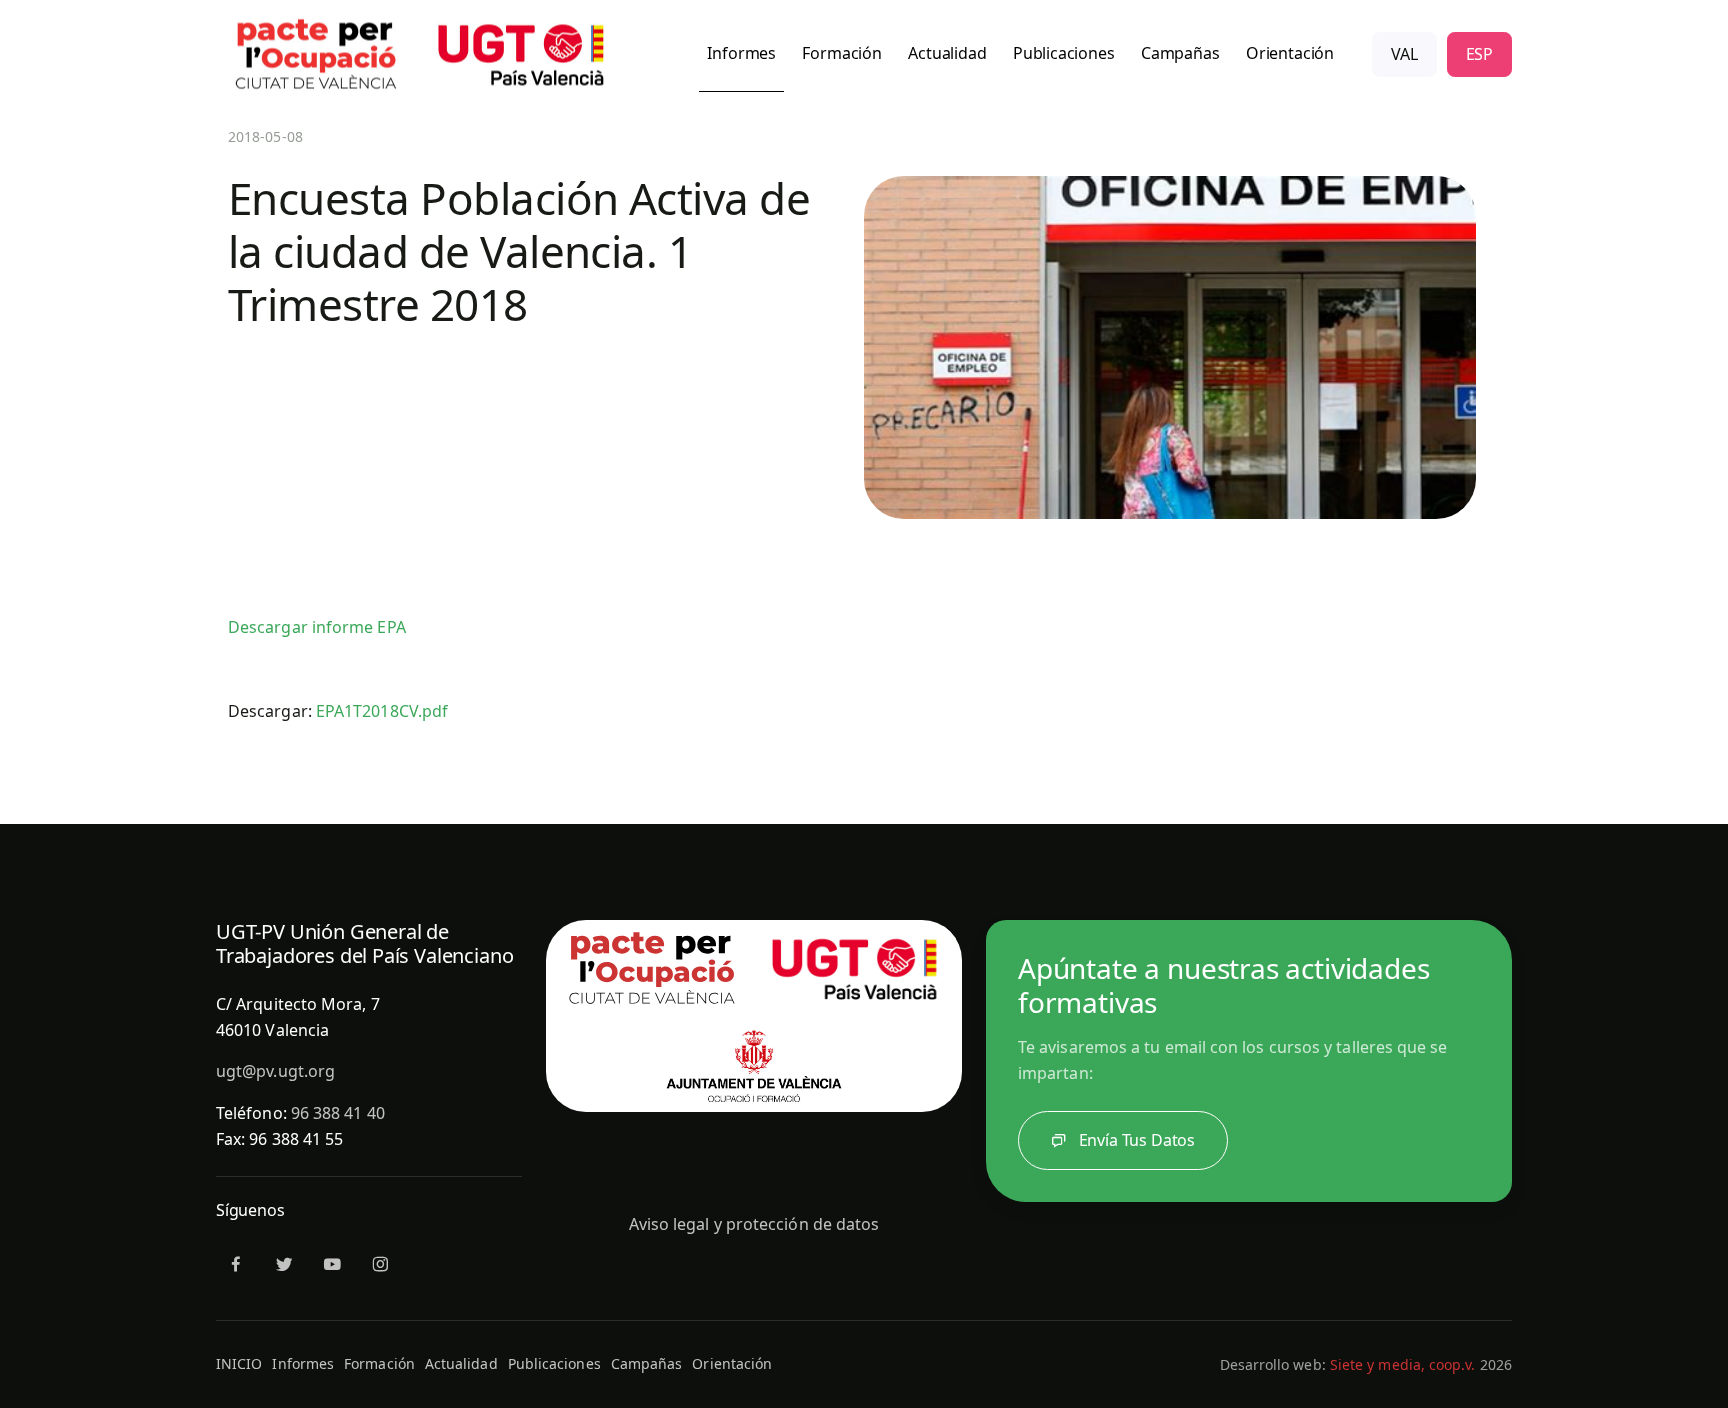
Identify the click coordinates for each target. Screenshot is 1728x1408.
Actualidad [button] (947, 53)
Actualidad (461, 1363)
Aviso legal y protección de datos (754, 1224)
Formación (379, 1363)
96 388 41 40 (338, 1113)
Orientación (732, 1363)
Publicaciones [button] (1064, 53)
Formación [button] (841, 53)
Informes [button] (741, 53)
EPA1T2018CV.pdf (382, 711)
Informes (303, 1363)
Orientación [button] (1290, 53)
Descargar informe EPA (317, 627)
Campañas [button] (1180, 53)
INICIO (239, 1363)
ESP (1479, 54)
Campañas (647, 1363)
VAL (1404, 54)
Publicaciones (554, 1363)
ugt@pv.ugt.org (275, 1071)
